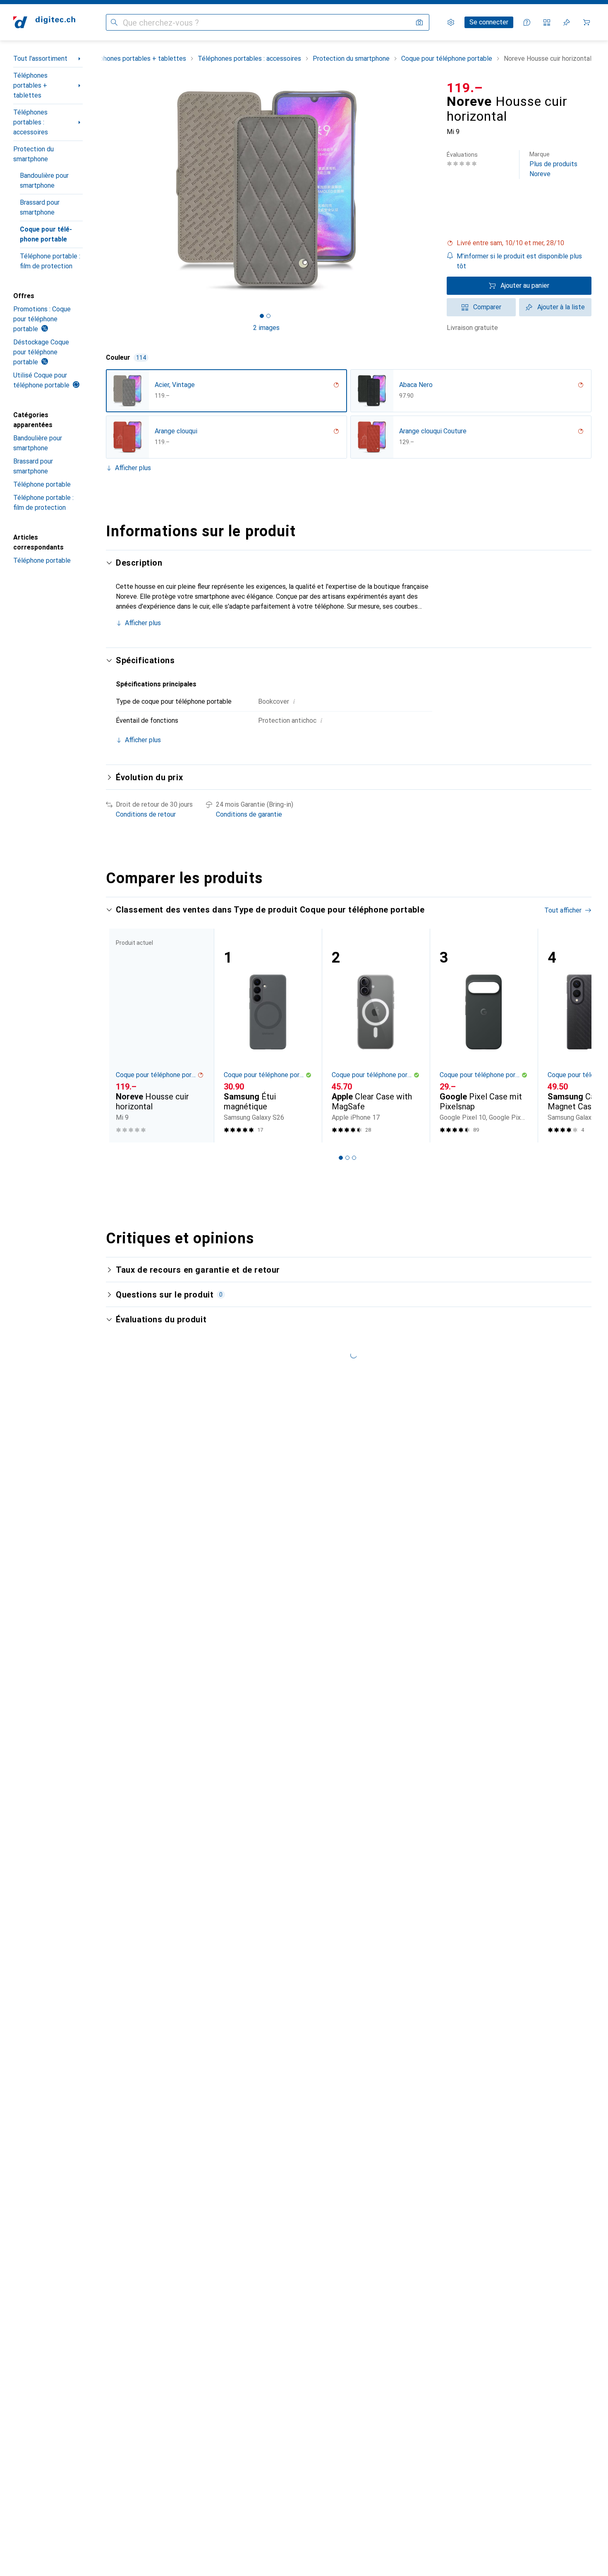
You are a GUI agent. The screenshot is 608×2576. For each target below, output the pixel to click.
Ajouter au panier (525, 286)
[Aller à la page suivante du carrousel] (577, 1035)
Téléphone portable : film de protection (50, 261)
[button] (519, 243)
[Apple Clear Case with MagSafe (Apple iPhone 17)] (376, 1036)
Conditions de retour (146, 814)
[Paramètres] (451, 22)
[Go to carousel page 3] (354, 1158)
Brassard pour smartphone (40, 207)
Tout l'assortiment (40, 59)
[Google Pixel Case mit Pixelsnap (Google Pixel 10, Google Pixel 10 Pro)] (484, 1036)
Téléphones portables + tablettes (30, 85)
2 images (266, 328)
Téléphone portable (42, 484)
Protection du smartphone (34, 154)
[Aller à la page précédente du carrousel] (121, 1035)
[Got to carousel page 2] (268, 316)
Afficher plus (133, 468)
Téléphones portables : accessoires (31, 122)
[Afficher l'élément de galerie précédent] (104, 191)
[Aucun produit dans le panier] (586, 22)
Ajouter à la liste (561, 307)
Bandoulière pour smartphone (44, 180)
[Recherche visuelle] (419, 22)
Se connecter (489, 22)
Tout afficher (563, 910)
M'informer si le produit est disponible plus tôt (519, 261)
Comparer (487, 307)
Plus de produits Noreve (553, 164)
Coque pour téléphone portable (46, 234)
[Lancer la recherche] (114, 22)
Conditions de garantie (249, 814)
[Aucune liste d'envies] (567, 22)
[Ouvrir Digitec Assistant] (527, 22)
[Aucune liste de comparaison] (547, 22)
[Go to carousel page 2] (347, 1158)
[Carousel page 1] (262, 316)
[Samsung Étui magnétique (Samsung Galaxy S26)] (268, 1036)
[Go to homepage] (44, 22)
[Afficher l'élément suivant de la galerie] (428, 191)
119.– (465, 88)
